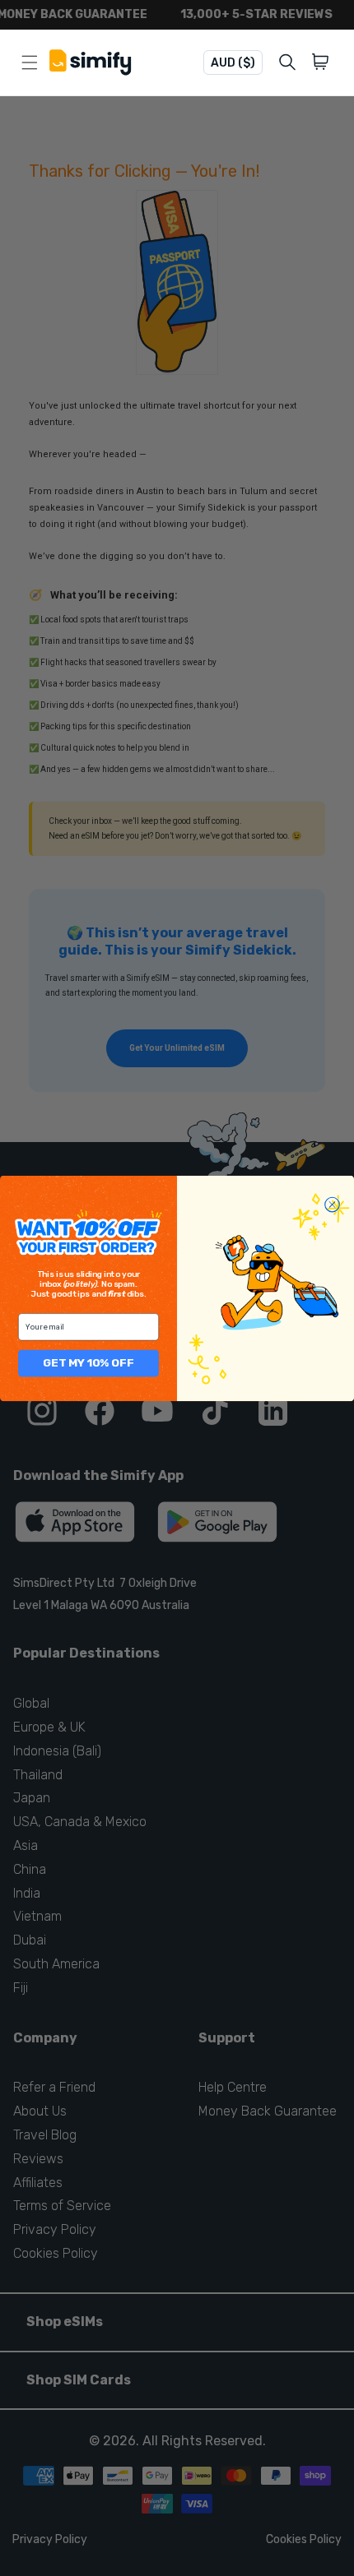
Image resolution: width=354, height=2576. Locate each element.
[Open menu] (30, 62)
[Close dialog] (333, 1205)
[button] (323, 62)
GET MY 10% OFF (88, 1362)
